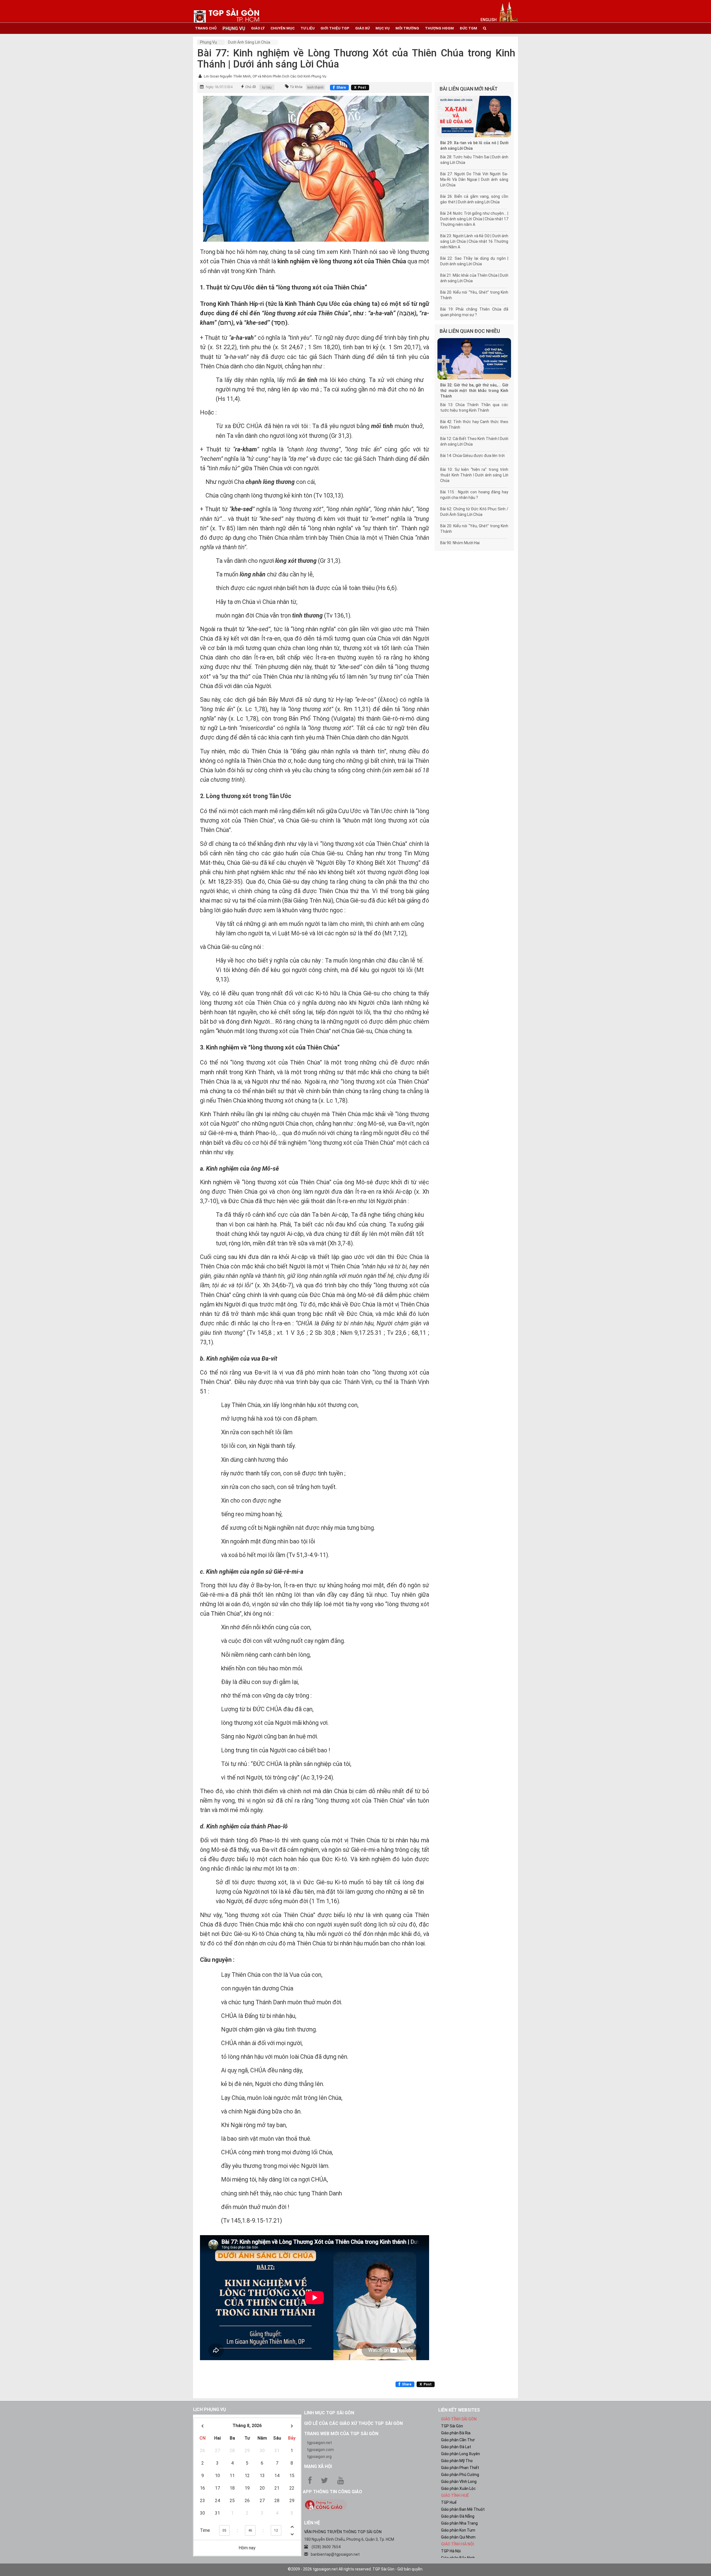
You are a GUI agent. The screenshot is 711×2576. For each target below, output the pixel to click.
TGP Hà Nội (451, 2551)
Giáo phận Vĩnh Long (459, 2482)
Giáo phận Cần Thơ (458, 2440)
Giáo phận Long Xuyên (460, 2454)
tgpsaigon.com (320, 2450)
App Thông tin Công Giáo (332, 2492)
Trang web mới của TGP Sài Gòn (341, 2434)
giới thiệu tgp (335, 28)
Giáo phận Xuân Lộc (458, 2488)
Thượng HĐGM (439, 28)
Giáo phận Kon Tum (458, 2530)
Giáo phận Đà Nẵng (458, 2516)
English (489, 20)
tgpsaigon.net (319, 2443)
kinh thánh (316, 88)
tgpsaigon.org (319, 2457)
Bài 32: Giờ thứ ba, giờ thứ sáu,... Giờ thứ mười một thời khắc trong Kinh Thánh (474, 391)
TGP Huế (449, 2502)
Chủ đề (251, 87)
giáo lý (258, 28)
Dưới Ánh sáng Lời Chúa (249, 42)
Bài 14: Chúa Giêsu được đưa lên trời (472, 456)
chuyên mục (283, 28)
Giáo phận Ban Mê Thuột (463, 2509)
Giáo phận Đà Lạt (456, 2447)
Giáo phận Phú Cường (460, 2475)
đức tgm (468, 28)
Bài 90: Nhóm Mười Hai (460, 543)
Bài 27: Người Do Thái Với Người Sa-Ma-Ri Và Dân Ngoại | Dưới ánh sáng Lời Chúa (474, 179)
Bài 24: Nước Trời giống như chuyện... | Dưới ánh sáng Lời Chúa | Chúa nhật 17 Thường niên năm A (474, 219)
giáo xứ (362, 28)
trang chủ (206, 28)
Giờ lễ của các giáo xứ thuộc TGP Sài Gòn (353, 2423)
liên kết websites (459, 2410)
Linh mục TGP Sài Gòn (329, 2413)
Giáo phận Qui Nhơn (458, 2537)
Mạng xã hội (318, 2466)
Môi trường (407, 28)
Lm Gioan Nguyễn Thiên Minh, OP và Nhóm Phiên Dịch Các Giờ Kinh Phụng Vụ (265, 76)
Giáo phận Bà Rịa (456, 2433)
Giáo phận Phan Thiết (460, 2468)
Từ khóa (296, 87)
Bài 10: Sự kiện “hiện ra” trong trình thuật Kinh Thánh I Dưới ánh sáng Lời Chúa (474, 475)
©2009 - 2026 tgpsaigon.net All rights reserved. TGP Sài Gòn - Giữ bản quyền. (355, 2569)
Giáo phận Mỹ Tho (457, 2461)
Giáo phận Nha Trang (459, 2523)
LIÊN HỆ (312, 2523)
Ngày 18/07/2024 (219, 87)
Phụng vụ (208, 42)
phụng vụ (234, 28)
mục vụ (383, 28)
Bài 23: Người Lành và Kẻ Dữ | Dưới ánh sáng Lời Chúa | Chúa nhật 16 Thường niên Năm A (474, 241)
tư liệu (308, 28)
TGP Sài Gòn (452, 2426)
